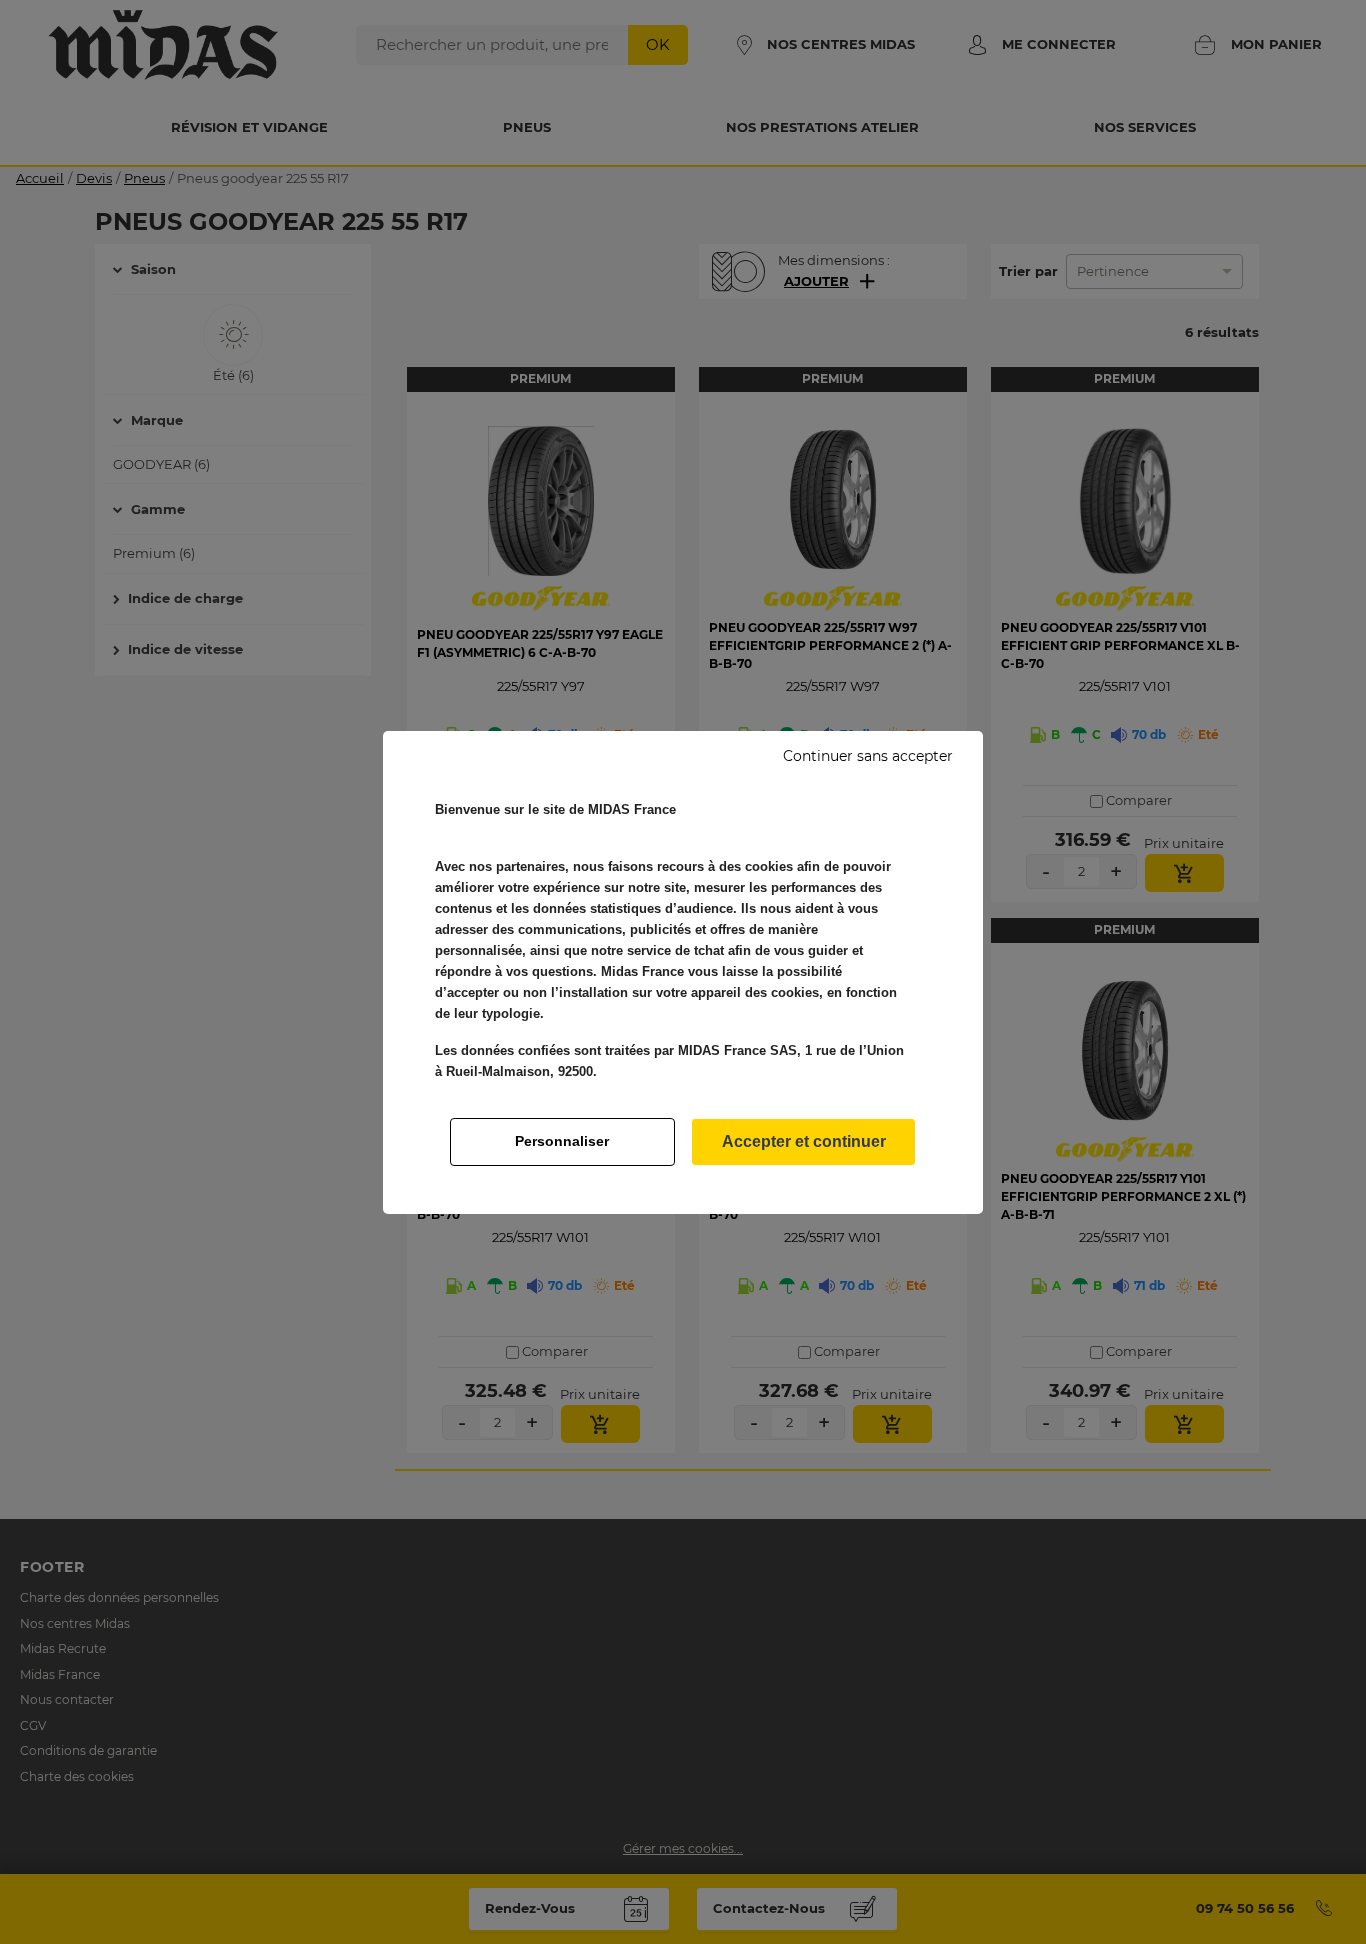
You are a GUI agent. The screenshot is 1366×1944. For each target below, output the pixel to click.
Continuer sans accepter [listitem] (868, 756)
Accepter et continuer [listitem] (804, 1141)
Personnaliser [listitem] (562, 1141)
